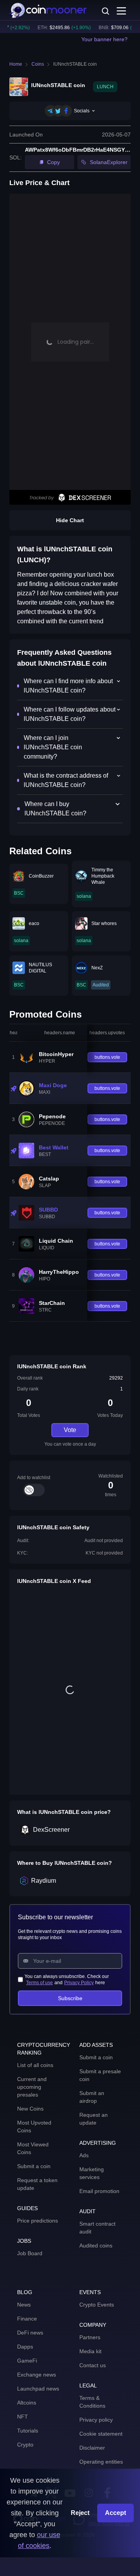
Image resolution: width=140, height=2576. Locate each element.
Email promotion (99, 2191)
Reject (80, 2513)
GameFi (27, 2361)
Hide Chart (70, 520)
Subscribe (70, 1998)
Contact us (93, 2365)
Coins (38, 64)
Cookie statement (101, 2434)
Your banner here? (104, 39)
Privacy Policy (79, 1983)
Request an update (94, 2119)
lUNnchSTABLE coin (75, 64)
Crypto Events (97, 2305)
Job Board (30, 2253)
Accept (115, 2513)
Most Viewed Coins (33, 2148)
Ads (84, 2155)
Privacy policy (96, 2420)
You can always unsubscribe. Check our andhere (67, 1980)
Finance (27, 2319)
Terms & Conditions (92, 2402)
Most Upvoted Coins (34, 2127)
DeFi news (30, 2333)
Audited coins (96, 2245)
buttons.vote (107, 1057)
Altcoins (27, 2403)
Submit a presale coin (100, 2075)
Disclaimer (92, 2448)
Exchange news (37, 2375)
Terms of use (39, 1983)
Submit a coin (34, 2166)
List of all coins (35, 2065)
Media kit (90, 2351)
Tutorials (28, 2431)
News (24, 2305)
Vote (70, 1430)
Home (16, 64)
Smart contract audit (97, 2228)
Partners (90, 2337)
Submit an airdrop (92, 2097)
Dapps (25, 2347)
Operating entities (101, 2462)
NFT (23, 2417)
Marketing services (92, 2173)
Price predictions (38, 2221)
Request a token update (37, 2184)
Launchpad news (38, 2389)
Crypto (25, 2445)
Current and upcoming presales (32, 2087)
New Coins (30, 2109)
